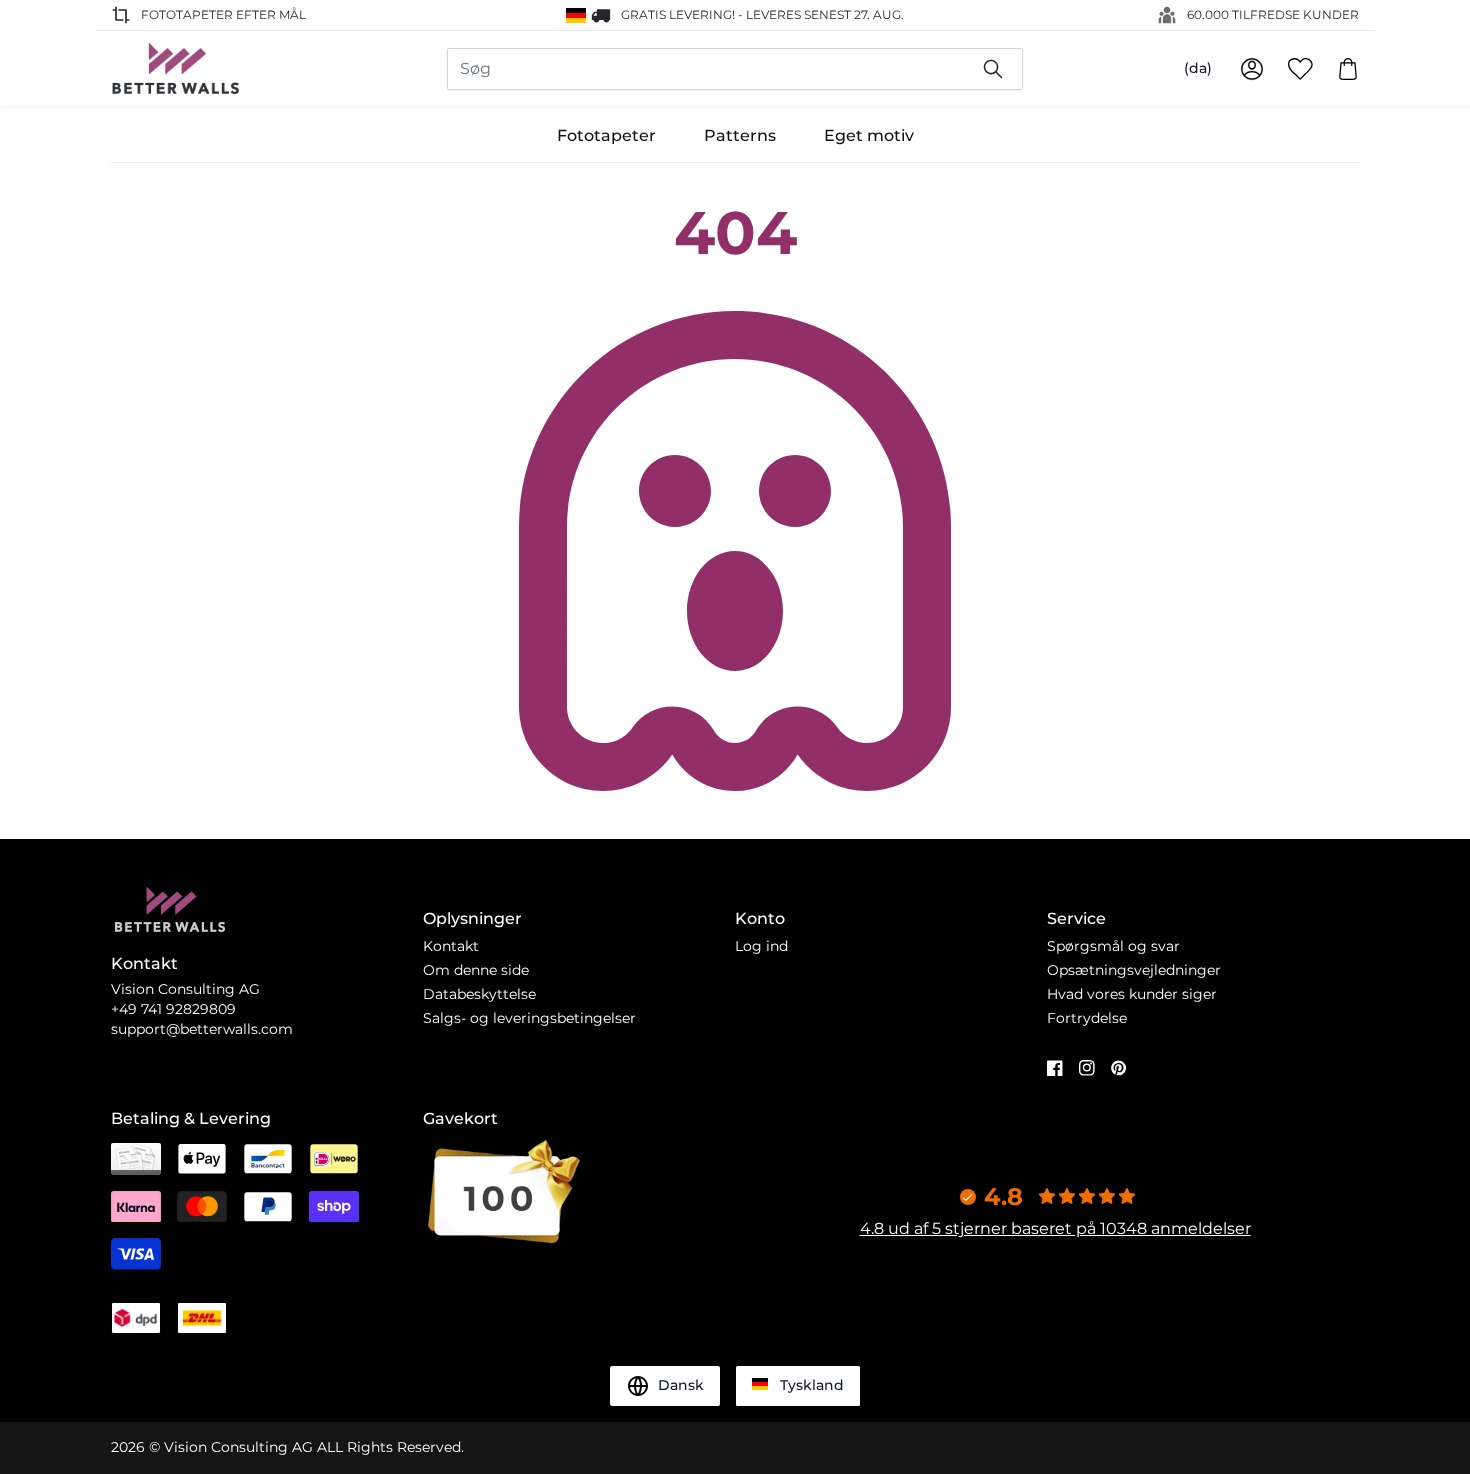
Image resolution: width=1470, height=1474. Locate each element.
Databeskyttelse (479, 994)
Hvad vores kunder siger (1132, 994)
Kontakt (451, 946)
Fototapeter (606, 135)
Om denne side (476, 970)
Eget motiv (869, 135)
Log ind (761, 946)
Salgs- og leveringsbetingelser (529, 1018)
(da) (1198, 68)
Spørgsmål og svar (1113, 946)
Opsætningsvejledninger (1134, 970)
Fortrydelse (1087, 1018)
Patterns (740, 135)
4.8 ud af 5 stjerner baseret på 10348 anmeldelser (1055, 1228)
